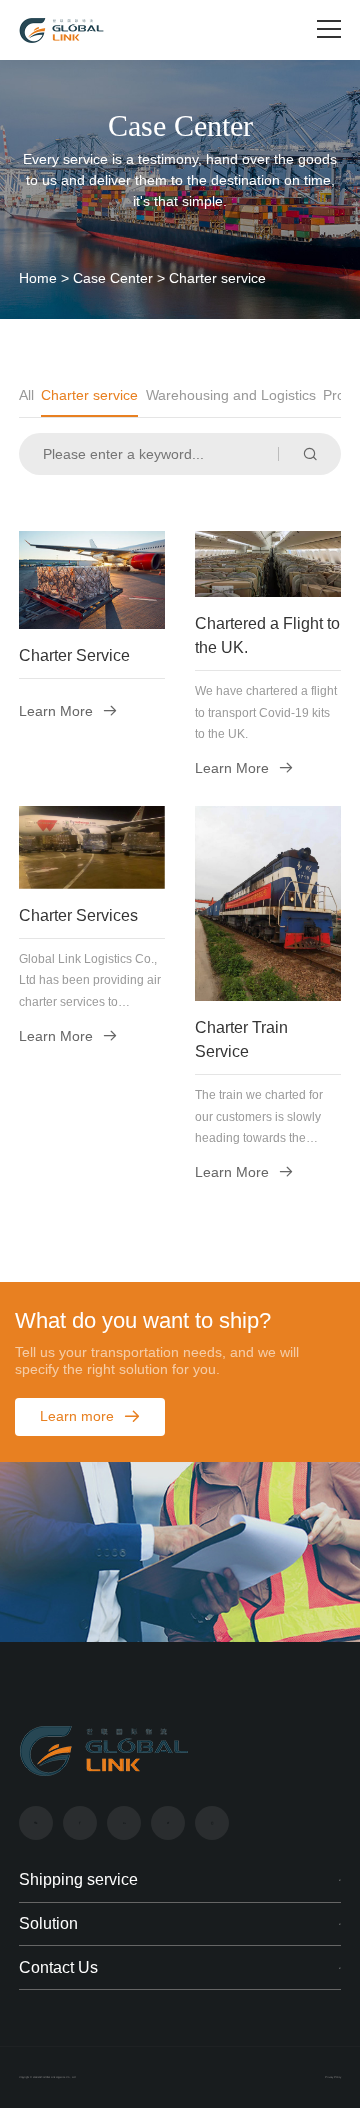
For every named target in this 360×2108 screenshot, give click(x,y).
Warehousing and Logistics (231, 395)
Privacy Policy (333, 2077)
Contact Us (58, 1967)
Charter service (89, 395)
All (26, 395)
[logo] (61, 30)
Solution (48, 1923)
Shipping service (78, 1879)
